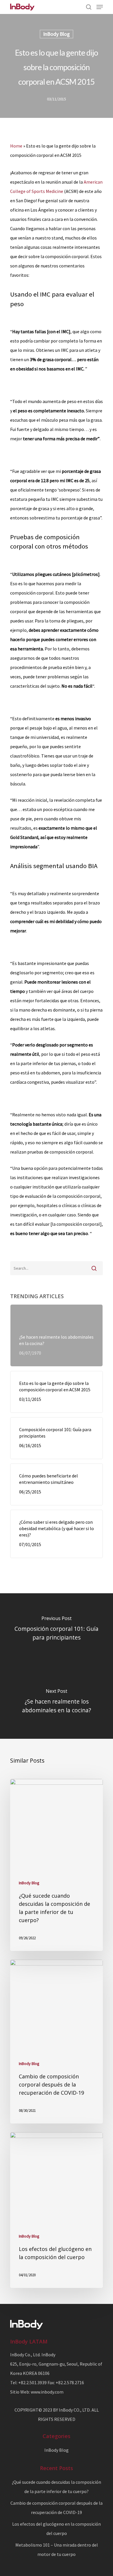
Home (16, 146)
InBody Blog (57, 34)
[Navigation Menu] (100, 7)
